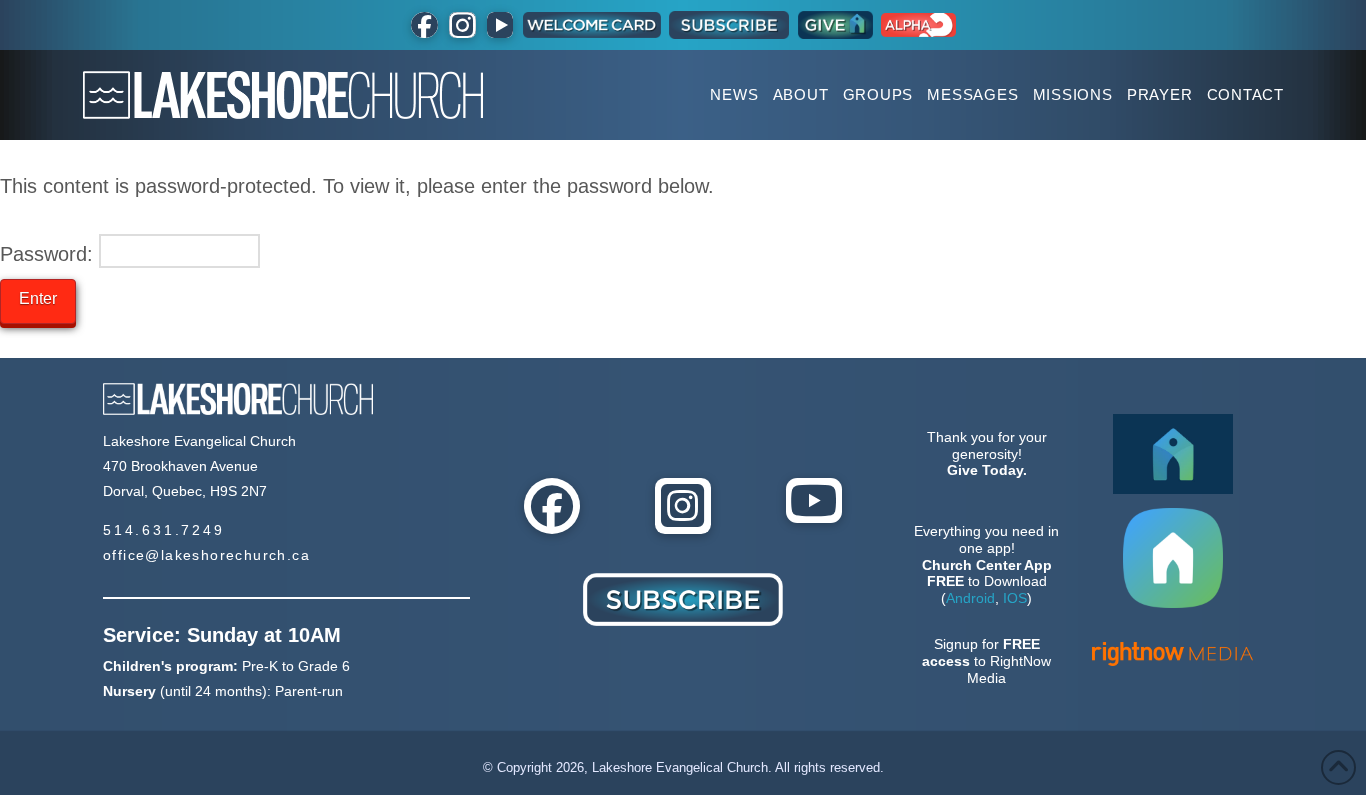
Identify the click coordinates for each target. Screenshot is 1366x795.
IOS (1015, 598)
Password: (49, 254)
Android (970, 598)
